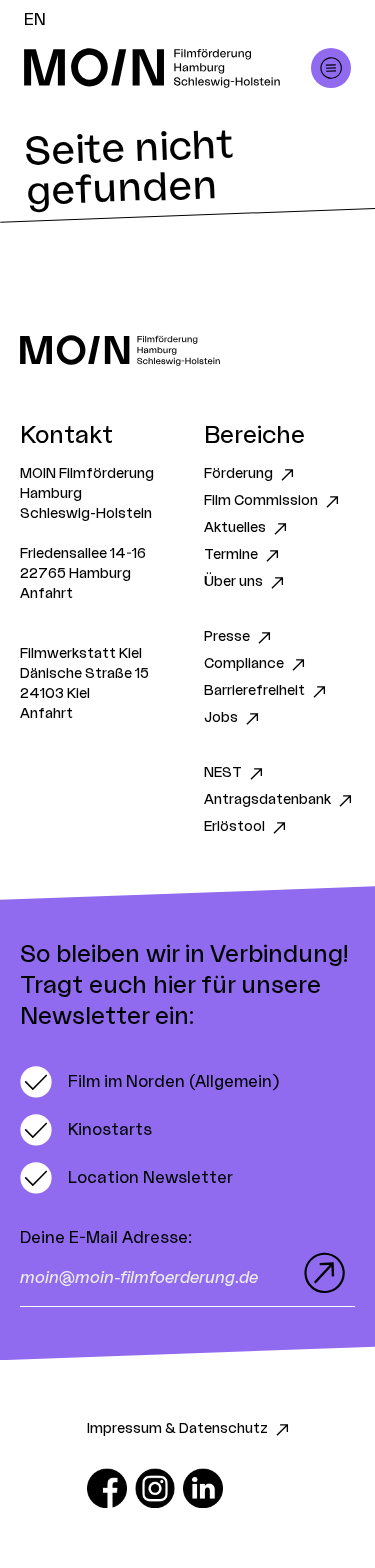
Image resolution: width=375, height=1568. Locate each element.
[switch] (149, 1082)
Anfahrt (46, 594)
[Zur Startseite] (187, 350)
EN (35, 20)
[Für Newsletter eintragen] (320, 1273)
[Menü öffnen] (331, 68)
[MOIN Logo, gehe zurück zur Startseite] (167, 68)
